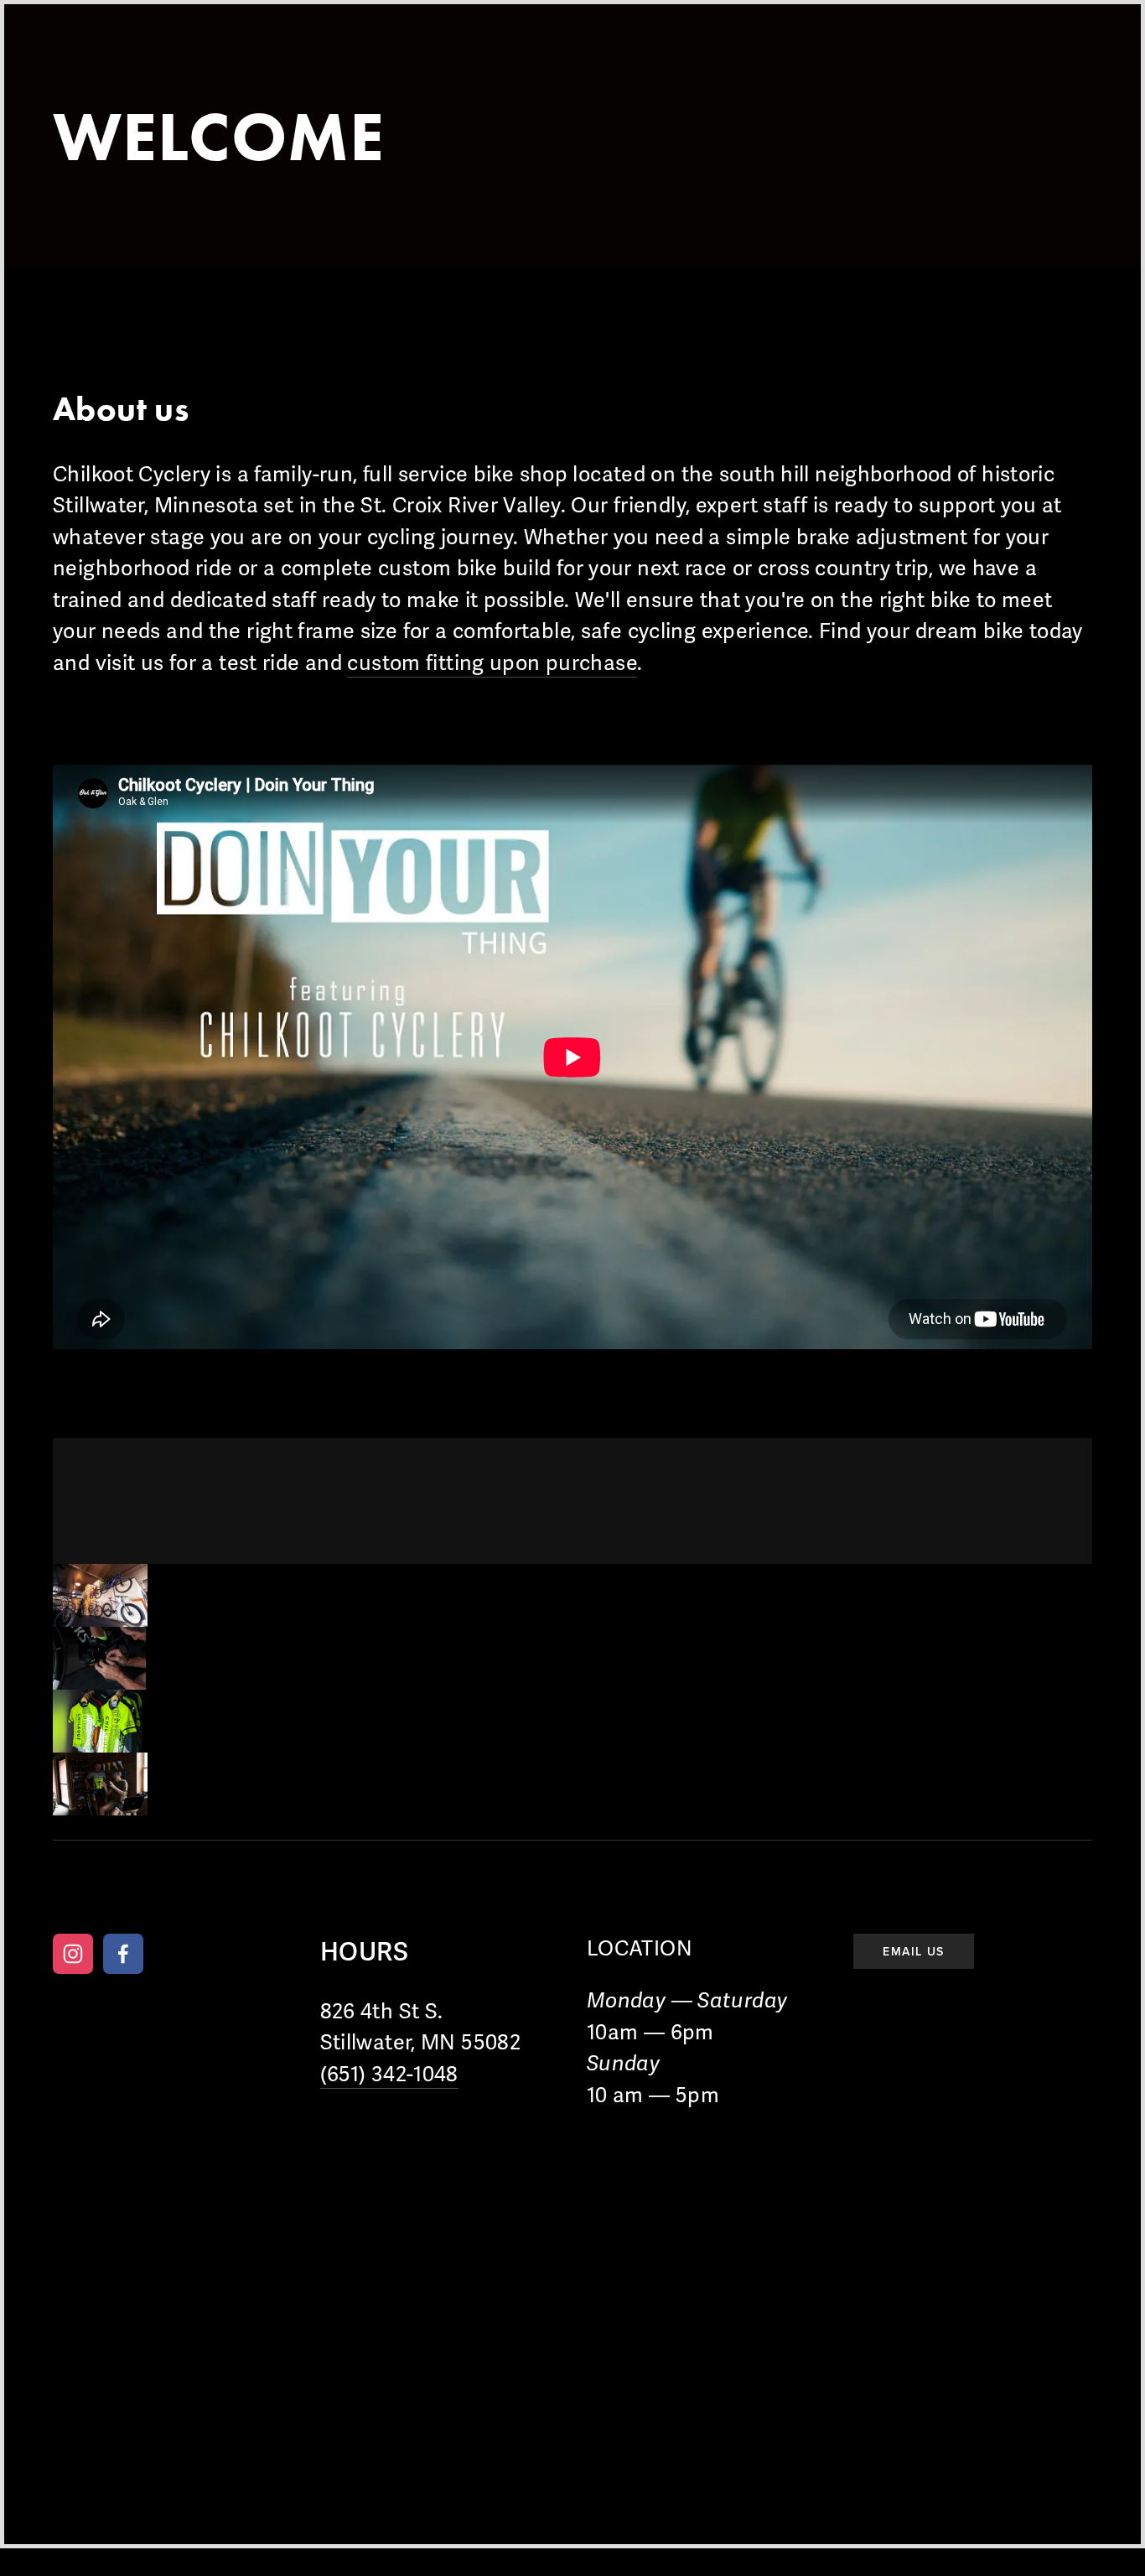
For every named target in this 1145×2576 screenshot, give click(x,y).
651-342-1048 (544, 1893)
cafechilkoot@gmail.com (687, 1893)
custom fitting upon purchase (492, 663)
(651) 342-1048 (389, 2075)
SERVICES (198, 66)
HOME (84, 66)
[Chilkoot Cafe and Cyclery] (73, 1954)
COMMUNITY (435, 66)
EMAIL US (913, 1951)
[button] (100, 1595)
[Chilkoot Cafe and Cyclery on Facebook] (123, 1954)
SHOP (310, 66)
